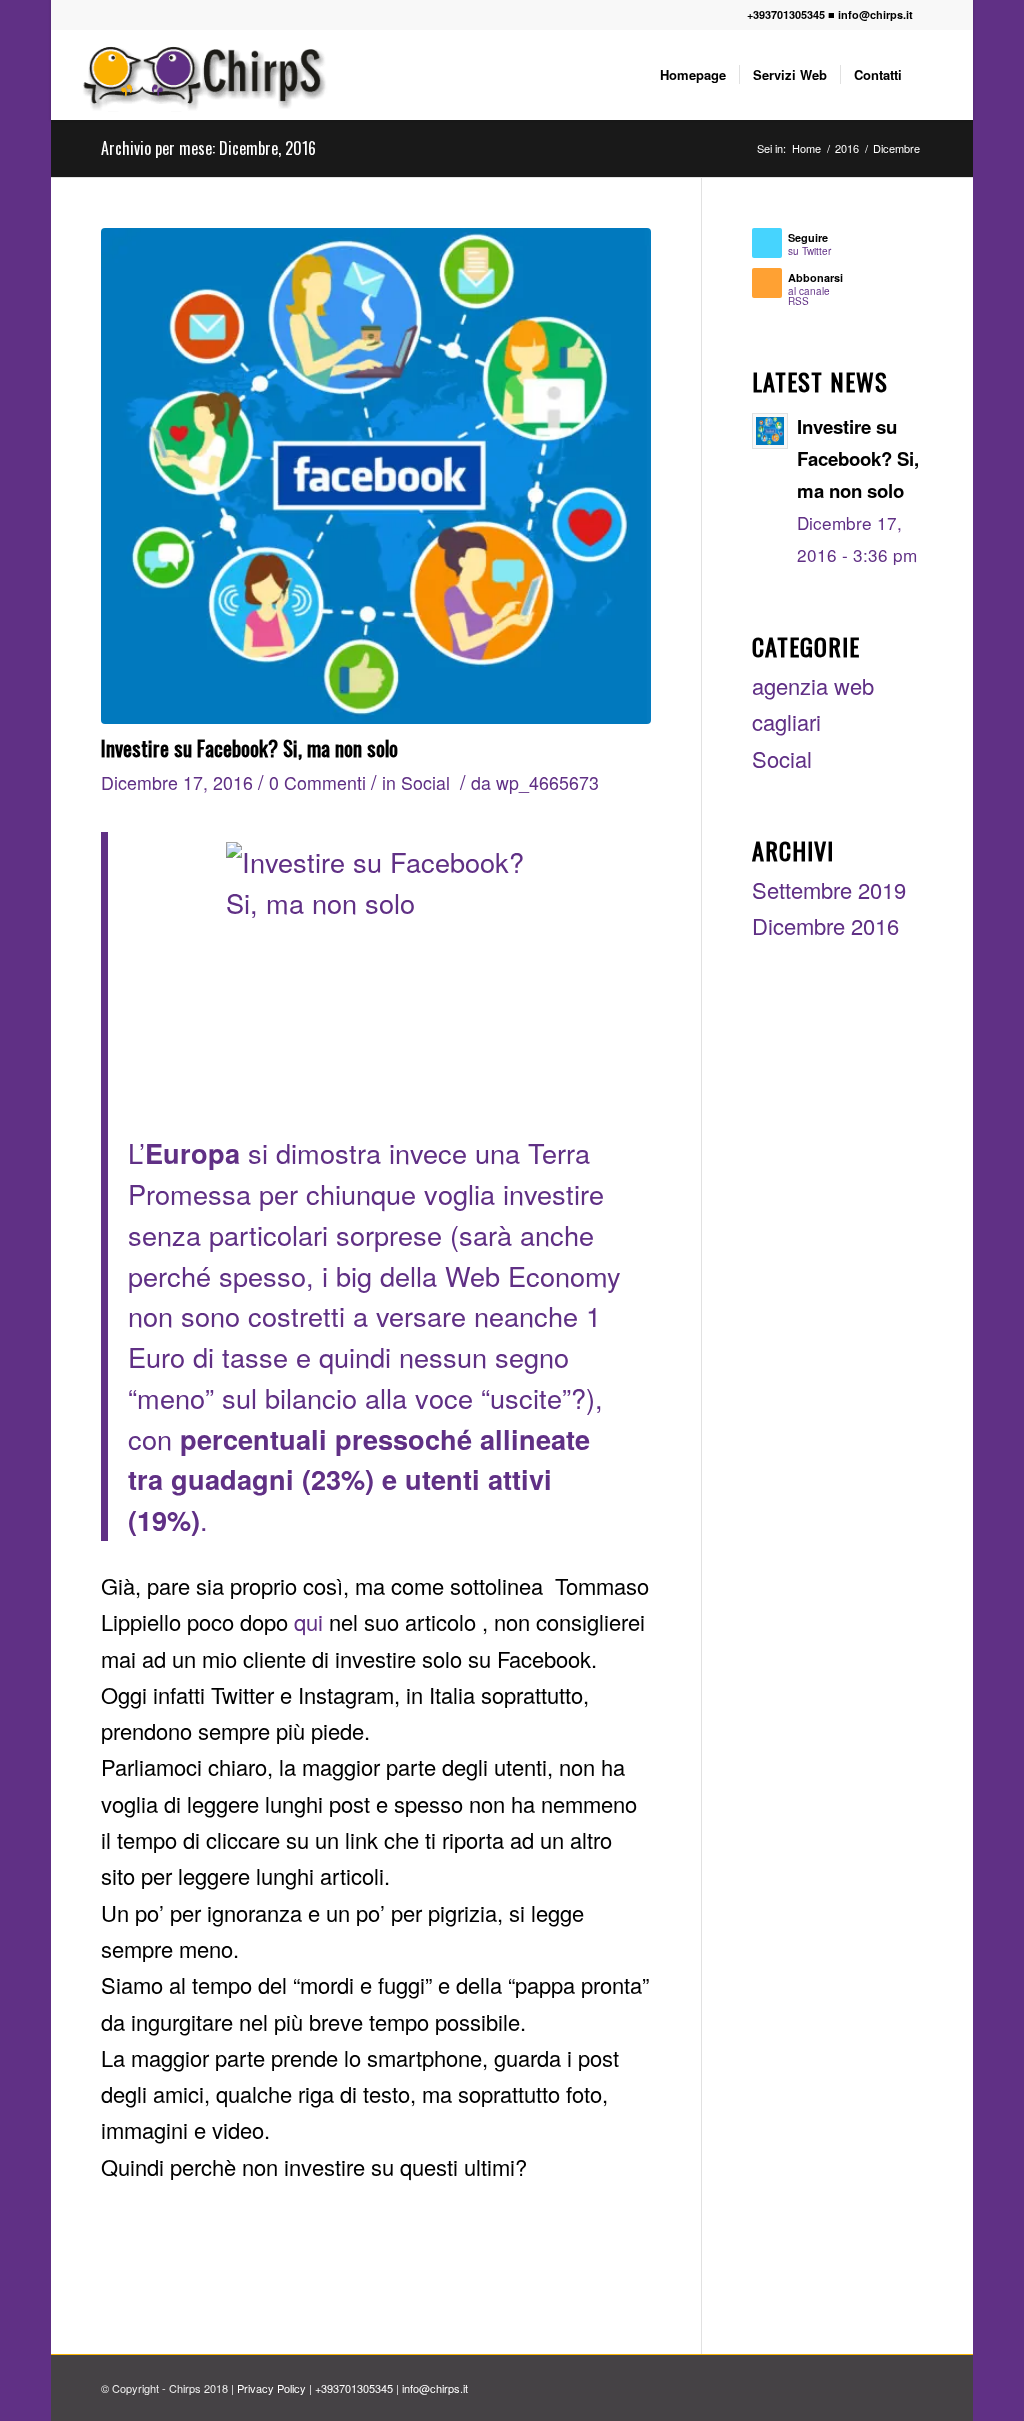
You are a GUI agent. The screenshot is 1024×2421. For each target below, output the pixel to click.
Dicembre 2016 (825, 925)
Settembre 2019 (829, 889)
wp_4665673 (547, 782)
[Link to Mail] (939, 15)
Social (425, 782)
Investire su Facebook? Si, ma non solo (249, 747)
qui (311, 1621)
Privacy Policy (271, 2388)
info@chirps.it (875, 14)
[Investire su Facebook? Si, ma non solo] (376, 476)
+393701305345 (786, 14)
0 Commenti (317, 782)
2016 (847, 148)
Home (806, 148)
